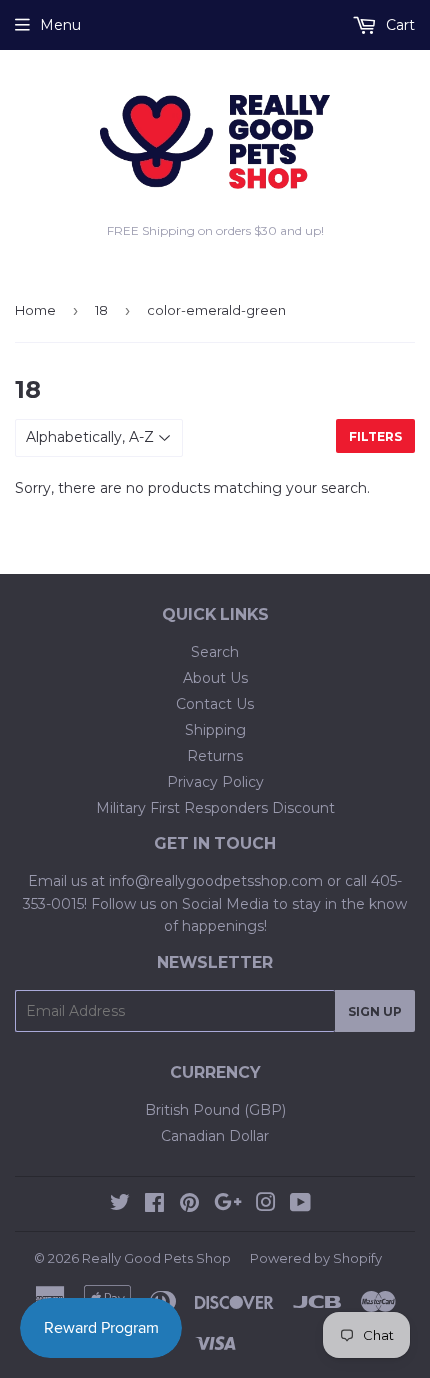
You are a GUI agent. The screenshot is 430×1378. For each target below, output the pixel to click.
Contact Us (215, 704)
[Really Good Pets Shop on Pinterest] (189, 1205)
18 (101, 310)
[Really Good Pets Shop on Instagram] (266, 1205)
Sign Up (375, 1011)
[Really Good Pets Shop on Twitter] (120, 1205)
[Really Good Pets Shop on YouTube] (300, 1205)
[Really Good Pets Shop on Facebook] (154, 1205)
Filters (375, 436)
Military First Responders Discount (215, 808)
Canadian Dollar (215, 1136)
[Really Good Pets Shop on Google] (228, 1205)
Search (215, 652)
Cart (398, 25)
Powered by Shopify (316, 1258)
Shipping (215, 730)
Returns (215, 756)
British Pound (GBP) (215, 1110)
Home (35, 310)
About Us (215, 678)
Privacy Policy (215, 782)
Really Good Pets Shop (156, 1258)
